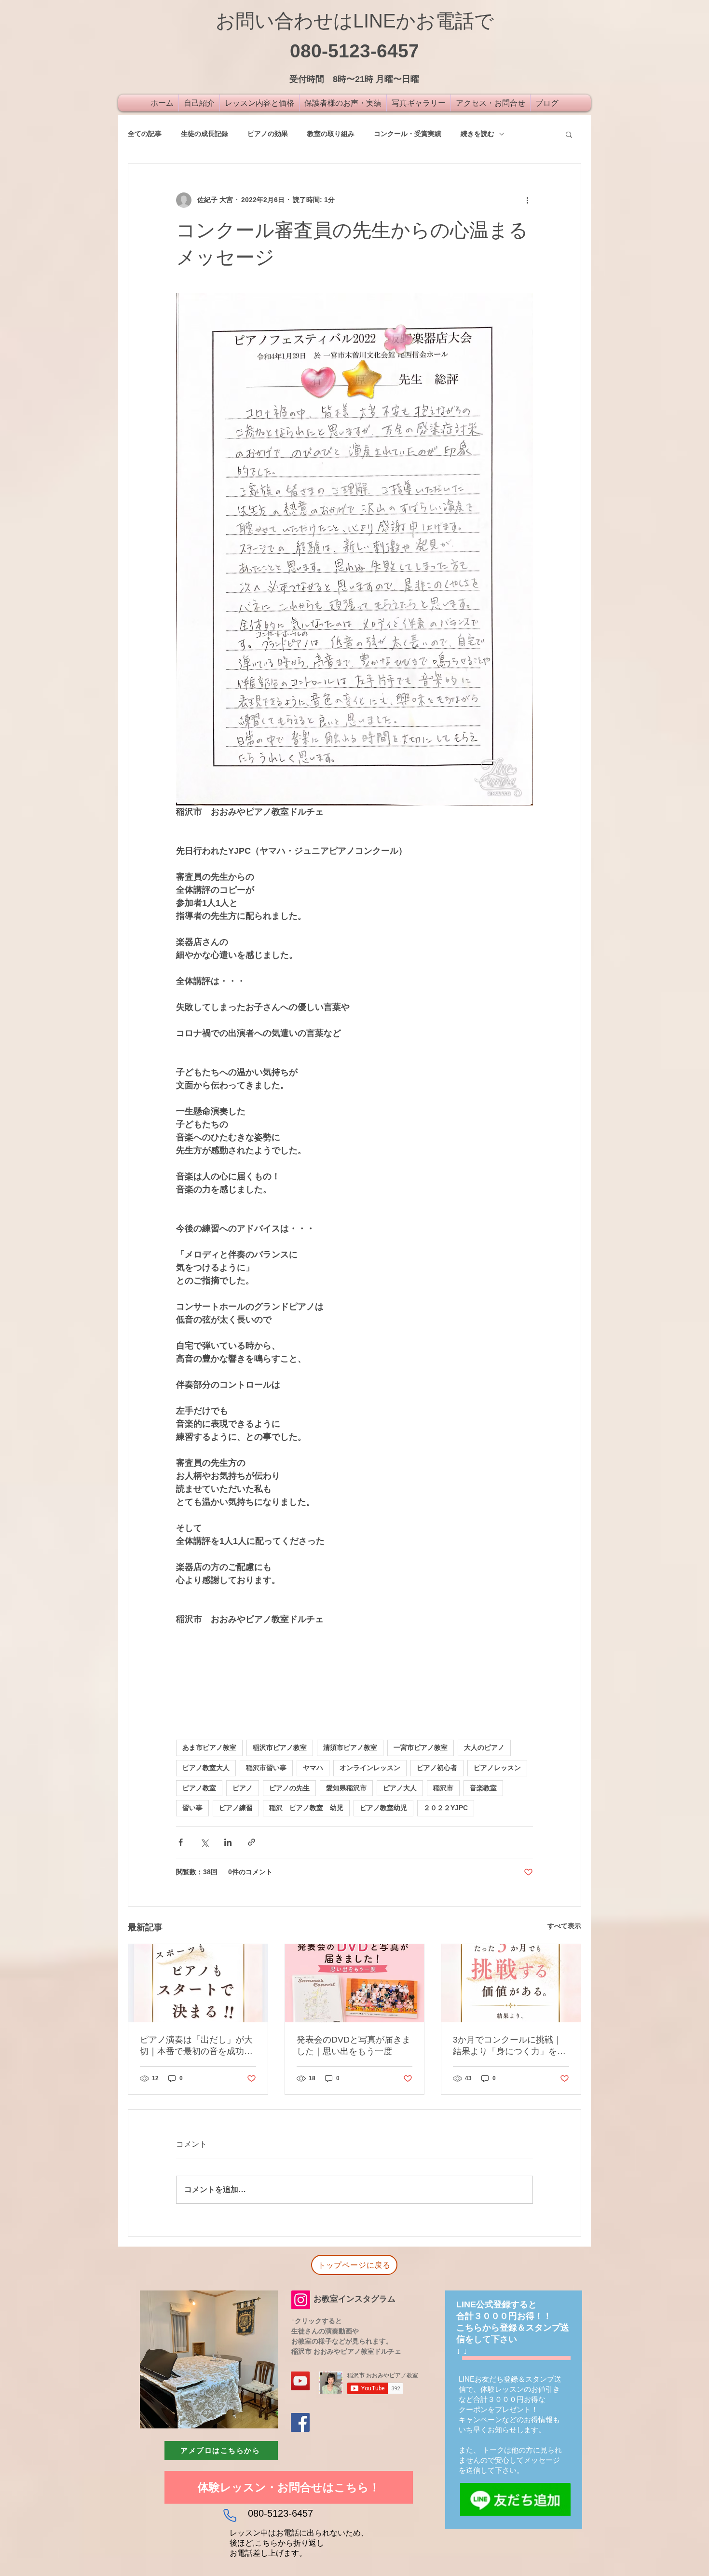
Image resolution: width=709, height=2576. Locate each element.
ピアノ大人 (400, 1788)
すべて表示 (564, 1926)
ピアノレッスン (497, 1768)
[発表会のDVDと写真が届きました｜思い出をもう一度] (355, 1983)
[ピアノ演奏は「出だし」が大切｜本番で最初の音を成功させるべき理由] (198, 1983)
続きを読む (477, 134)
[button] (569, 134)
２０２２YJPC (446, 1808)
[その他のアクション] (527, 200)
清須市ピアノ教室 (350, 1747)
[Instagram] (301, 2300)
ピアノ (243, 1788)
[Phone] (230, 2515)
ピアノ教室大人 (206, 1768)
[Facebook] (300, 2422)
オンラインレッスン (370, 1768)
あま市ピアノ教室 (209, 1747)
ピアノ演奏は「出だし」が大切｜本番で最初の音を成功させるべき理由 (196, 2046)
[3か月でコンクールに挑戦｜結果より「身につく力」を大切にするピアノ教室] (511, 1983)
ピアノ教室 (199, 1788)
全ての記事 (145, 134)
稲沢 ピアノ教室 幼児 (306, 1808)
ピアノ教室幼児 (383, 1808)
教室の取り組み (331, 134)
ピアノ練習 (236, 1808)
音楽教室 (483, 1788)
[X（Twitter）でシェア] (204, 1842)
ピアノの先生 (289, 1788)
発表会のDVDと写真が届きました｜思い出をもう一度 (354, 2045)
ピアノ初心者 (437, 1768)
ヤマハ (313, 1768)
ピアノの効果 (268, 134)
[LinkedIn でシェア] (228, 1842)
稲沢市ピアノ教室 (280, 1747)
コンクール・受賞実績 (408, 134)
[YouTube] (300, 2381)
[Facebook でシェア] (181, 1842)
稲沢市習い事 (266, 1768)
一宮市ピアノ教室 (421, 1747)
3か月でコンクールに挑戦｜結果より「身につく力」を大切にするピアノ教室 (509, 2046)
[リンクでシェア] (252, 1842)
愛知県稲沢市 (346, 1788)
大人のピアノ (484, 1747)
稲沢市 (443, 1788)
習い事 (192, 1808)
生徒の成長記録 (205, 134)
